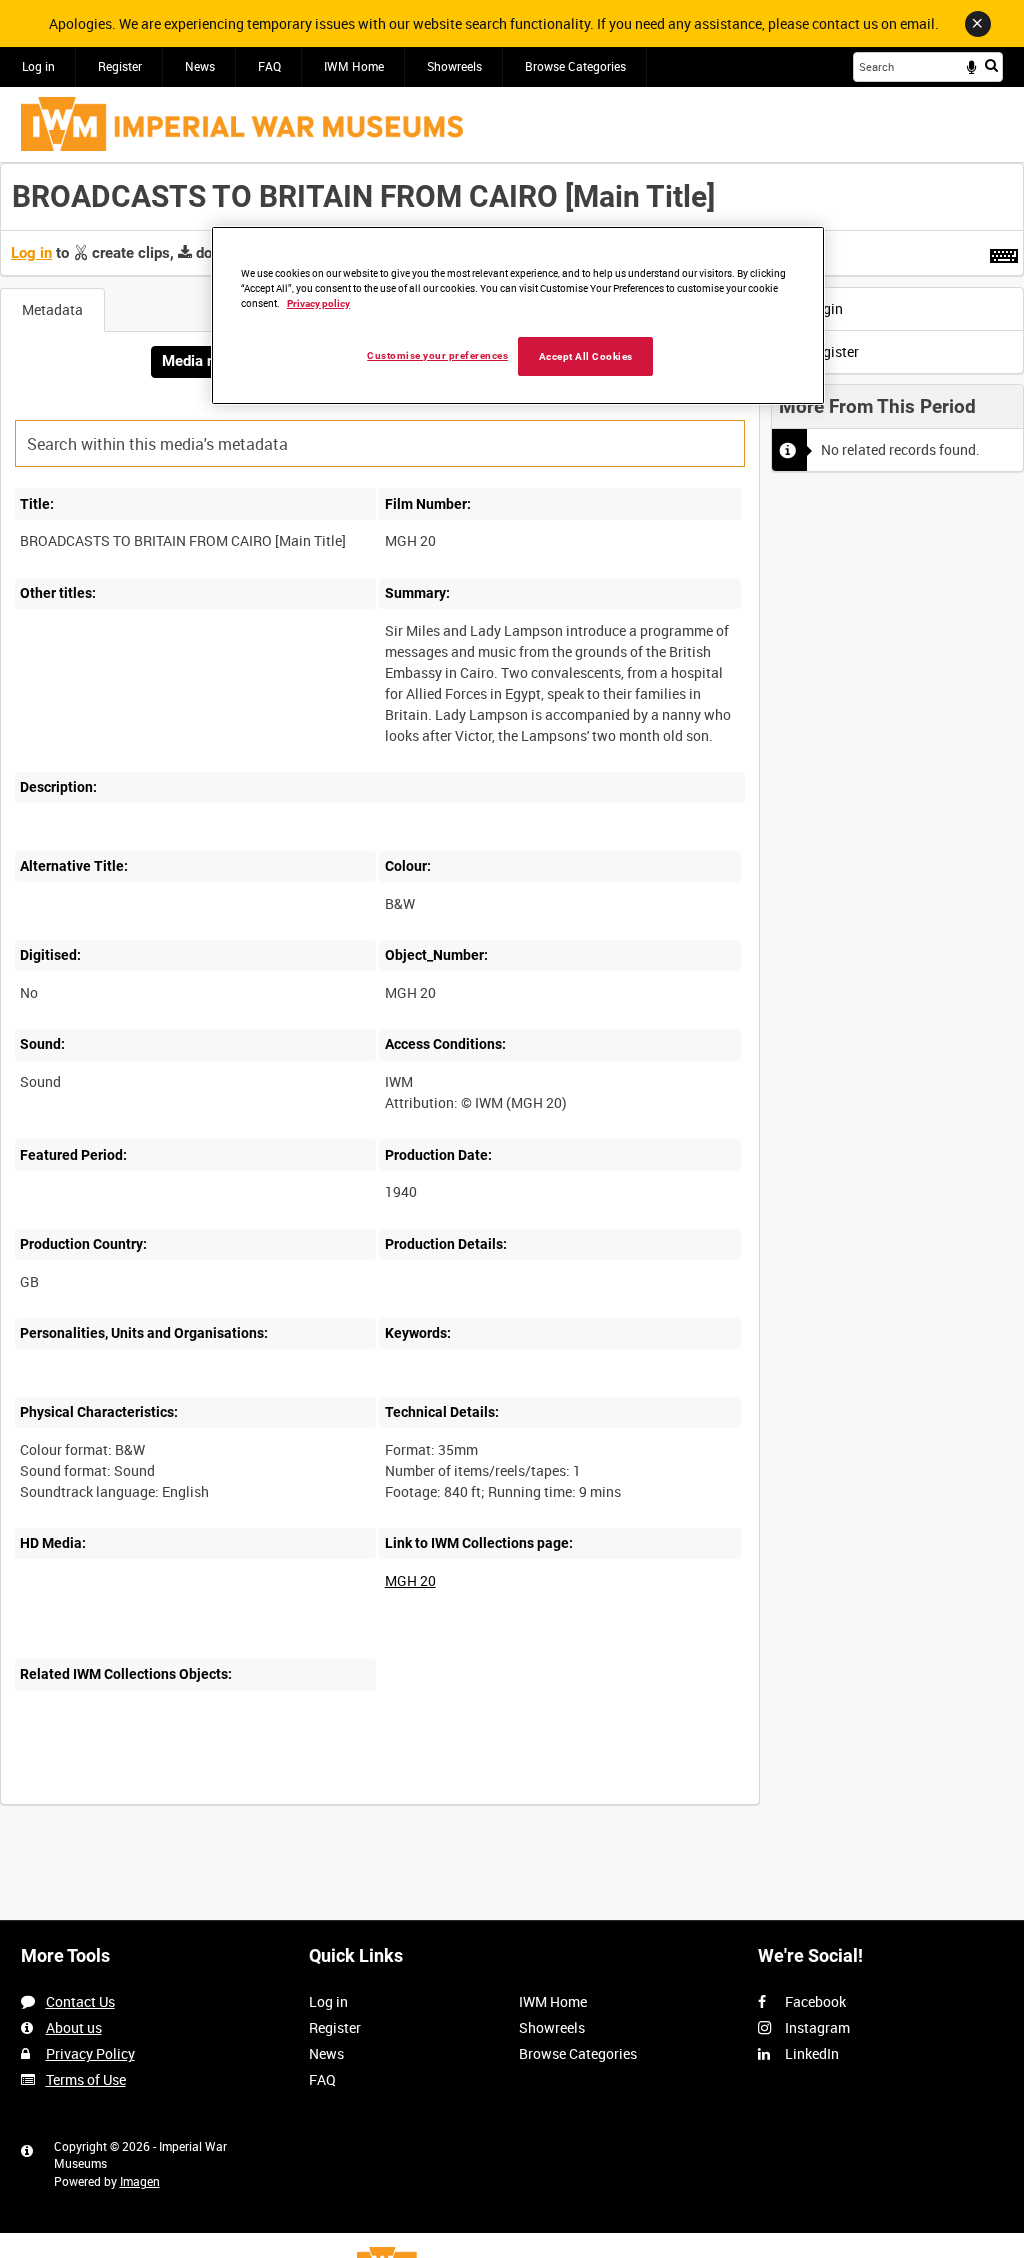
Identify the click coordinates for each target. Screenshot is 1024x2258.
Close (978, 24)
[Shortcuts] (1004, 252)
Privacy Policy (90, 2053)
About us (74, 2027)
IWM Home (354, 66)
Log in (38, 66)
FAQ (269, 66)
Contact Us (80, 2001)
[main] (512, 994)
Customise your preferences (437, 355)
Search (991, 65)
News (200, 66)
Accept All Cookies (586, 356)
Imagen (140, 2181)
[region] (518, 316)
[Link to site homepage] (242, 124)
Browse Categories (575, 66)
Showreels (454, 66)
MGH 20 (410, 1580)
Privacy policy (318, 303)
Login (823, 308)
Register (120, 66)
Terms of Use (86, 2079)
